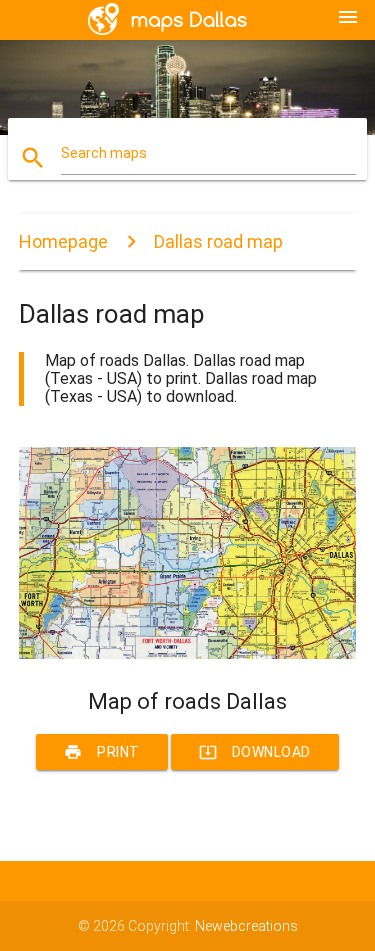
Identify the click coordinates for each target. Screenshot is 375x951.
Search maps (104, 153)
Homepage (63, 241)
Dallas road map (218, 241)
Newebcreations (246, 926)
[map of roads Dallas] (188, 654)
